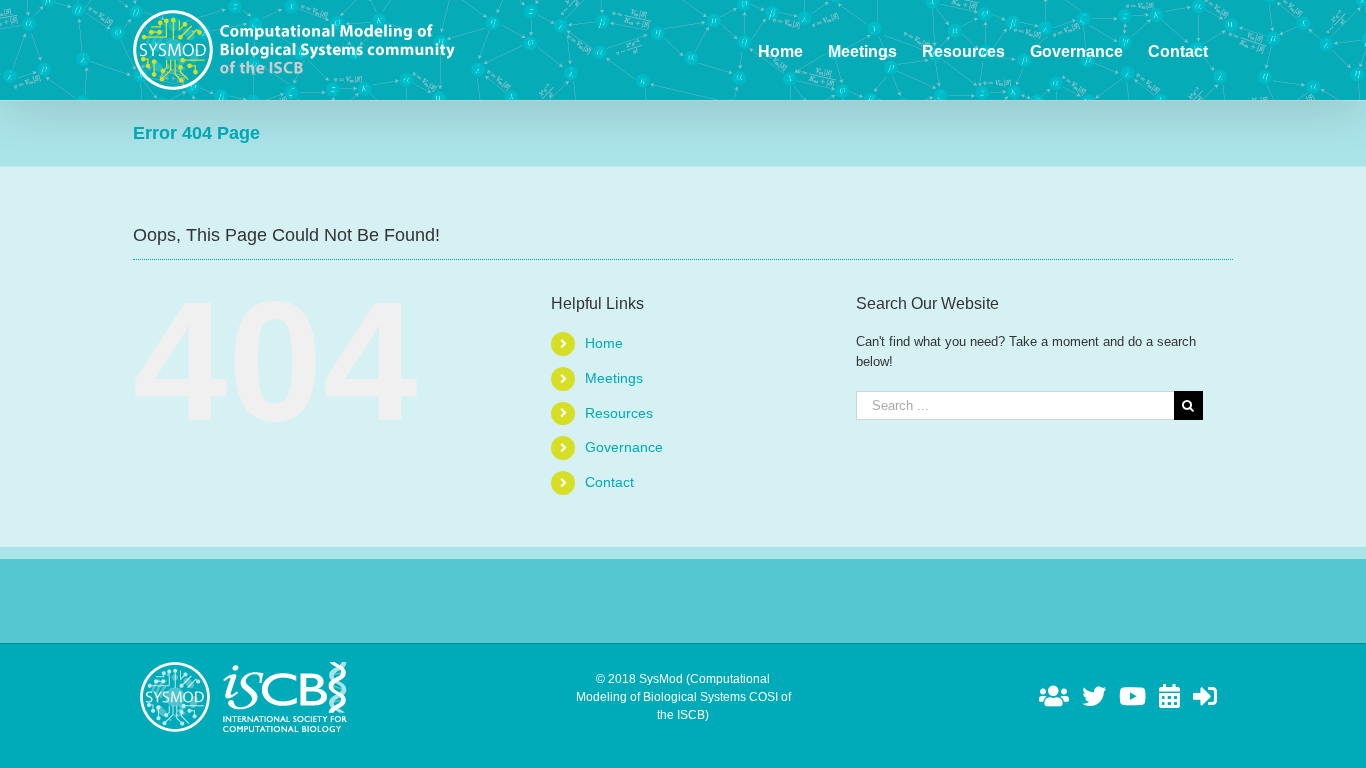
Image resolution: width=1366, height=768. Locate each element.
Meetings (614, 378)
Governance (624, 447)
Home (604, 343)
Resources (619, 413)
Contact (609, 482)
